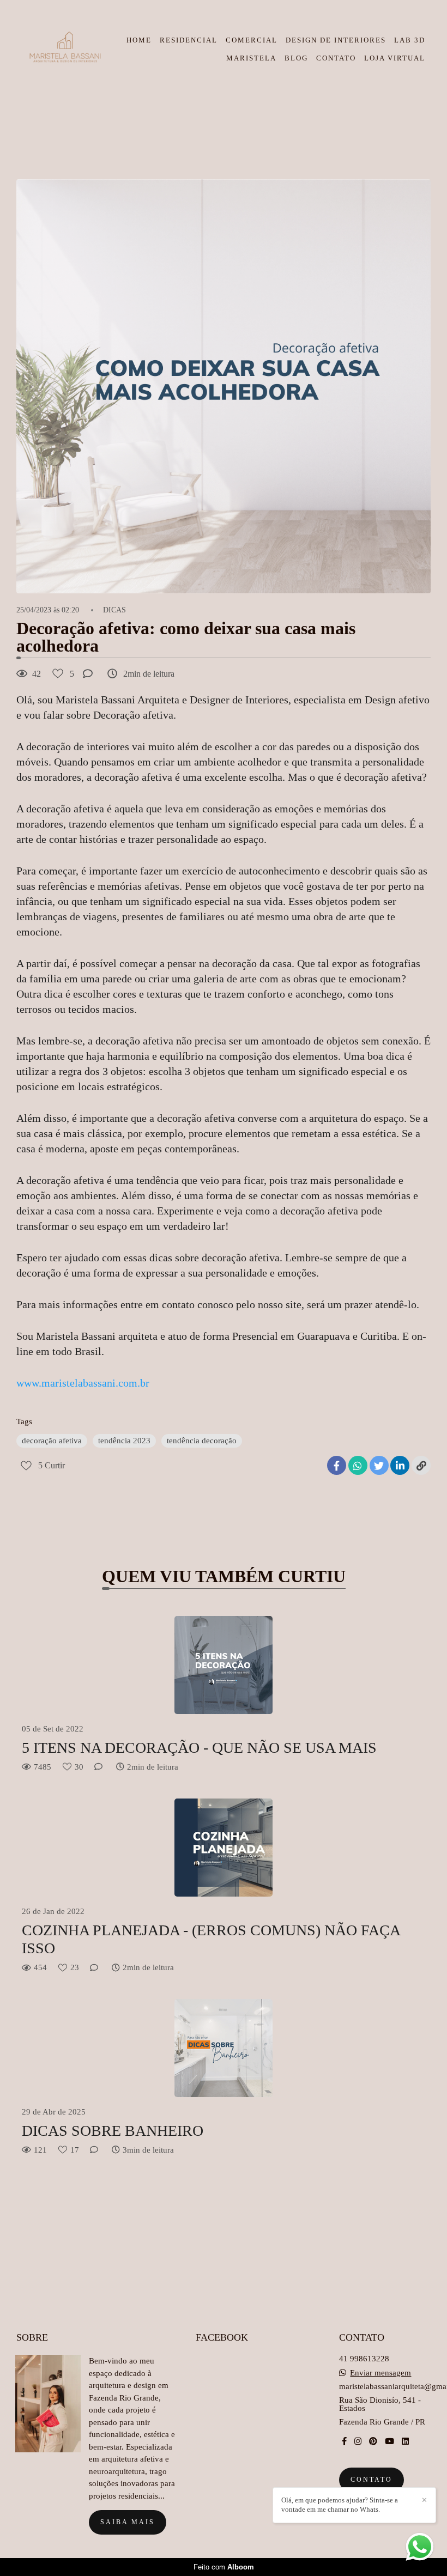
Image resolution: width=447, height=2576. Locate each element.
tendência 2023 (124, 1441)
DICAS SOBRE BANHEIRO (113, 2131)
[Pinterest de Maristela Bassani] (373, 2441)
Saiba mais (128, 2522)
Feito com (224, 2567)
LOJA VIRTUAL (395, 58)
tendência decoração (202, 1441)
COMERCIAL (252, 40)
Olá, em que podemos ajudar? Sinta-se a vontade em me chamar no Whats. (340, 2505)
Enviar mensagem (380, 2373)
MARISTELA (251, 58)
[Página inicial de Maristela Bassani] (64, 49)
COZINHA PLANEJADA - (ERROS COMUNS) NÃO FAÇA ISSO (211, 1939)
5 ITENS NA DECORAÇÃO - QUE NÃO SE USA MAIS (199, 1748)
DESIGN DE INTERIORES (336, 40)
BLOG (296, 58)
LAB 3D (410, 40)
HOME (139, 40)
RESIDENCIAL (189, 40)
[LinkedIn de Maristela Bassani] (405, 2441)
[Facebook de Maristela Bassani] (344, 2441)
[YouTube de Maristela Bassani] (389, 2441)
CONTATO (336, 58)
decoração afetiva (52, 1441)
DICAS (114, 610)
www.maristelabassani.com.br (83, 1383)
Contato (372, 2480)
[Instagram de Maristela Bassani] (358, 2441)
